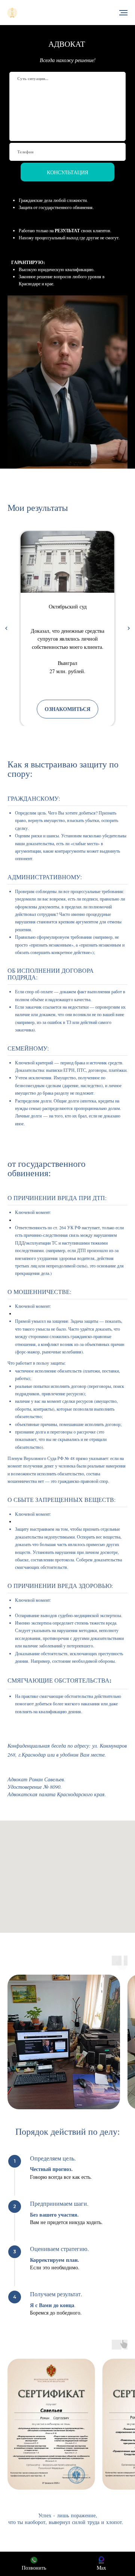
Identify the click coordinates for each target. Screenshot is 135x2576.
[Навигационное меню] (123, 13)
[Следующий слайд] (129, 628)
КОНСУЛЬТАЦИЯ (67, 172)
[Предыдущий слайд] (6, 628)
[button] (67, 709)
